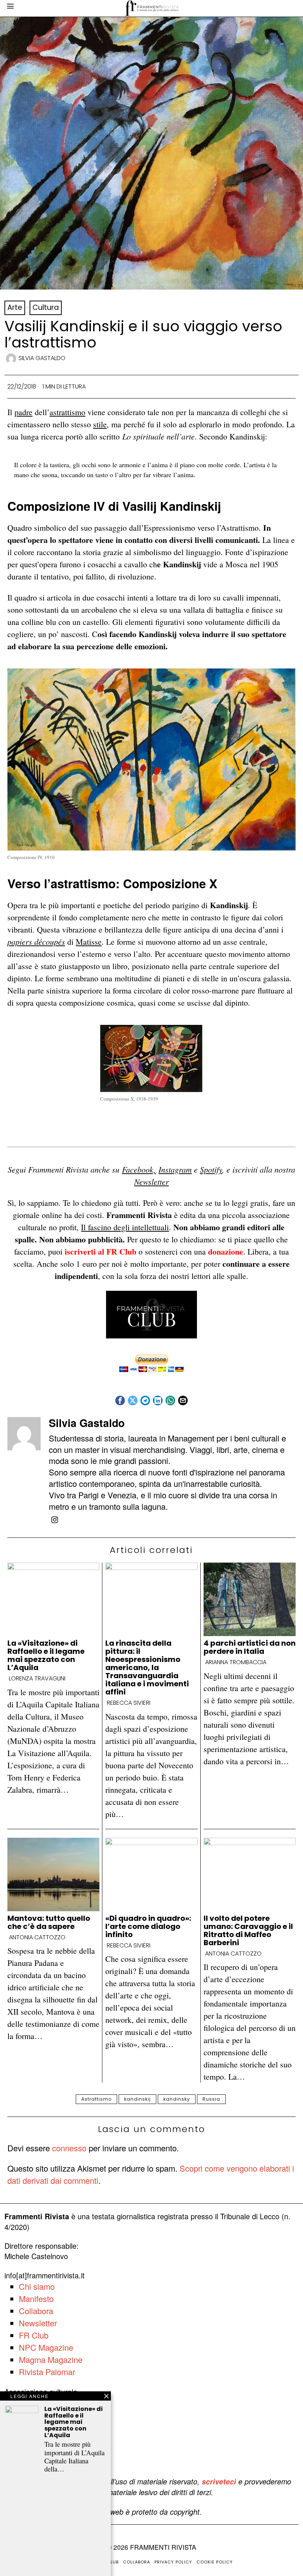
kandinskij (137, 2099)
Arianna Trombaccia (236, 1662)
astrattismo (67, 412)
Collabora (36, 2311)
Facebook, (139, 1169)
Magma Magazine (51, 2359)
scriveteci (219, 2481)
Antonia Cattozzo (37, 1937)
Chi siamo (37, 2286)
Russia (211, 2099)
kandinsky (177, 2099)
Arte (15, 307)
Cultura (46, 307)
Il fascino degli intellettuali (125, 1227)
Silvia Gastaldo (42, 358)
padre (23, 412)
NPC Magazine (46, 2347)
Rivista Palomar (47, 2372)
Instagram (175, 1169)
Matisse (89, 942)
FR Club (34, 2335)
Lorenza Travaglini (37, 1679)
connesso (69, 2148)
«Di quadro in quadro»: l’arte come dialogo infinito (148, 1926)
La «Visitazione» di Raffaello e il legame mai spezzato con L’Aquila (46, 1655)
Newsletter (151, 1181)
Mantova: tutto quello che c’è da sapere (49, 1922)
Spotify (211, 1169)
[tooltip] (120, 1400)
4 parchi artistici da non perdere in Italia (250, 1647)
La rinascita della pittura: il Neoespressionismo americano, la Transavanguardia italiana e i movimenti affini (147, 1667)
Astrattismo (96, 2099)
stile (100, 424)
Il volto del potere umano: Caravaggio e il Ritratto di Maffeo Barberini (248, 1930)
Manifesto (36, 2298)
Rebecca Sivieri (129, 1703)
